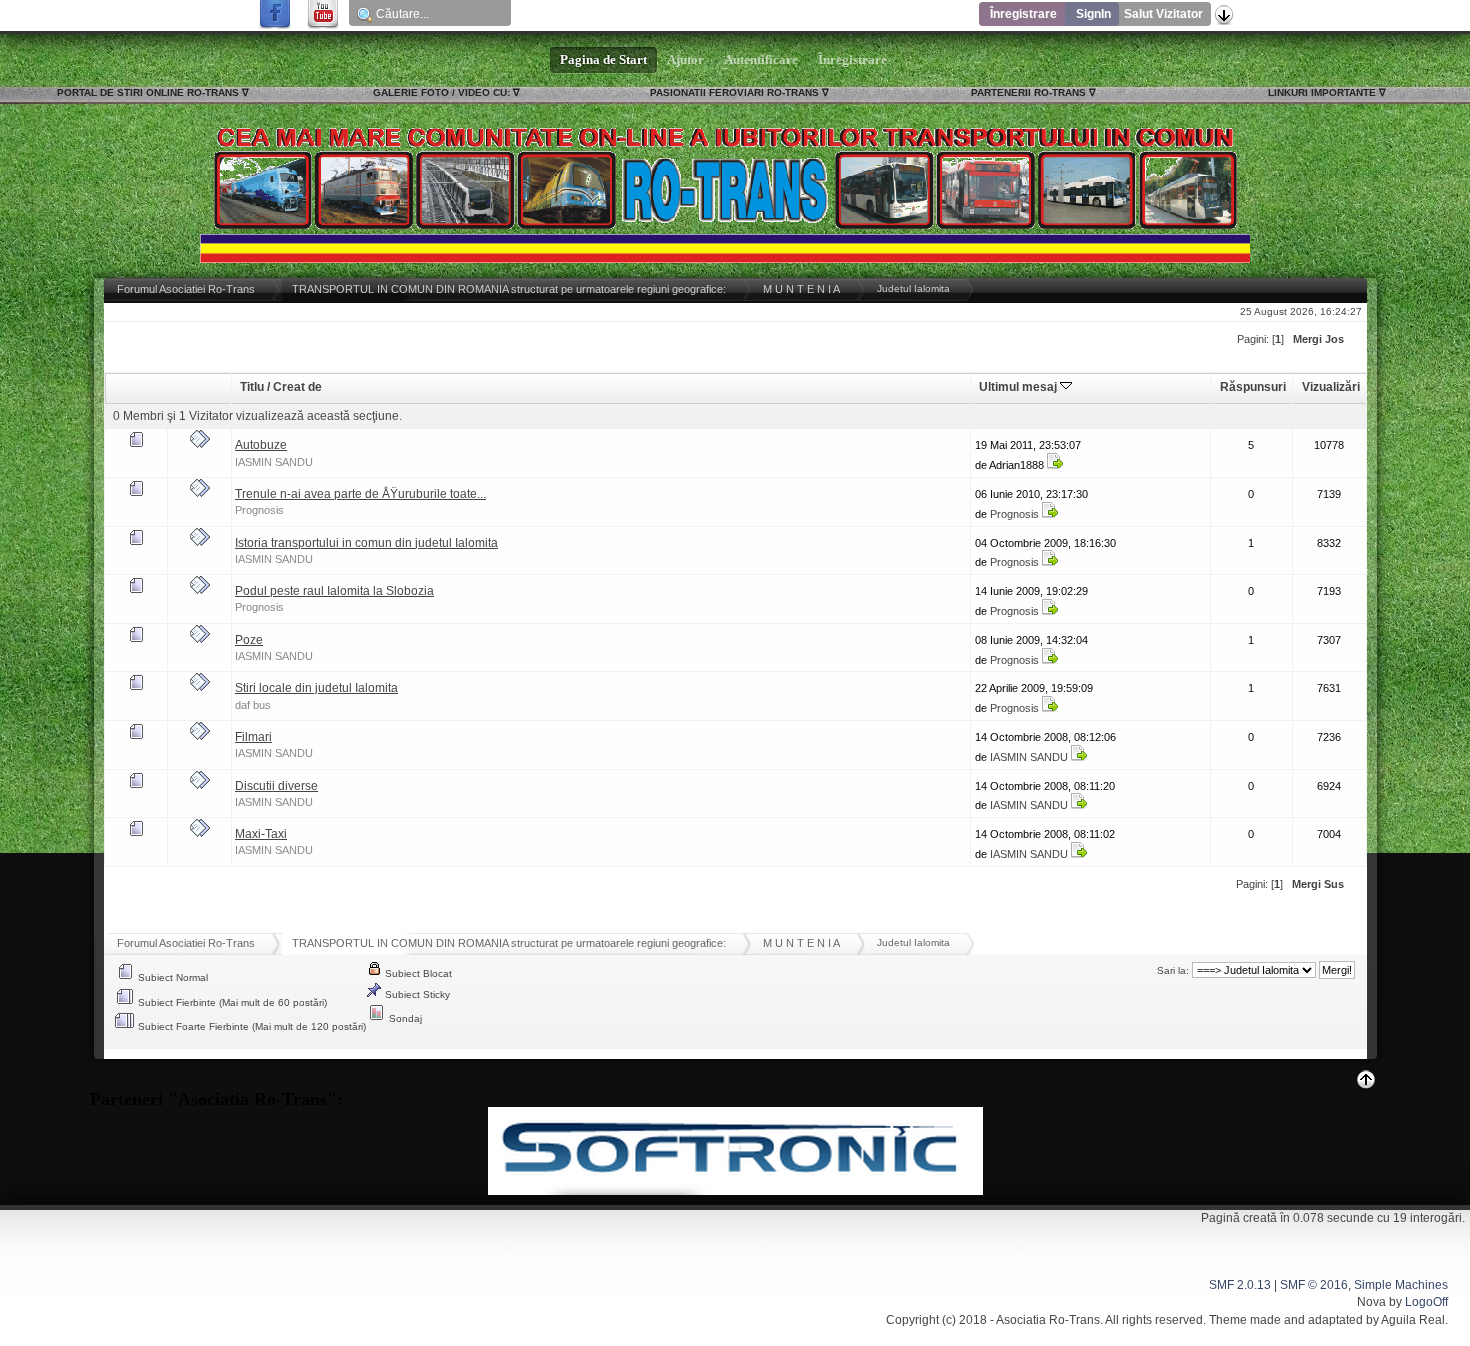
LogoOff (1426, 1302)
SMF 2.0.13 (1240, 1285)
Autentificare (761, 60)
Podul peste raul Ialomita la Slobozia (334, 591)
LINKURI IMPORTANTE (1322, 92)
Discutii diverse (276, 786)
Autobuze (261, 445)
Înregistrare (1023, 14)
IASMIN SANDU (274, 462)
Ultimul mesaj (1019, 387)
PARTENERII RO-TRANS (1028, 92)
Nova (1371, 1302)
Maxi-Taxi (261, 834)
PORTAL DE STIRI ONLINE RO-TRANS (148, 92)
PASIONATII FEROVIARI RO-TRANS (734, 92)
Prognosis (259, 510)
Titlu (252, 387)
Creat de (297, 387)
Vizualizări (1331, 387)
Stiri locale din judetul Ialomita (316, 688)
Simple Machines (1401, 1285)
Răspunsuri (1253, 387)
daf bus (253, 705)
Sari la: (1173, 970)
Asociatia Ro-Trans (1048, 1320)
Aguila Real (1413, 1320)
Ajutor (685, 60)
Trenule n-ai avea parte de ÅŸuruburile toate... (360, 494)
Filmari (253, 737)
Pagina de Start (603, 60)
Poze (249, 640)
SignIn (1093, 14)
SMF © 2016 (1314, 1285)
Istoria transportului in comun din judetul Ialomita (366, 543)
